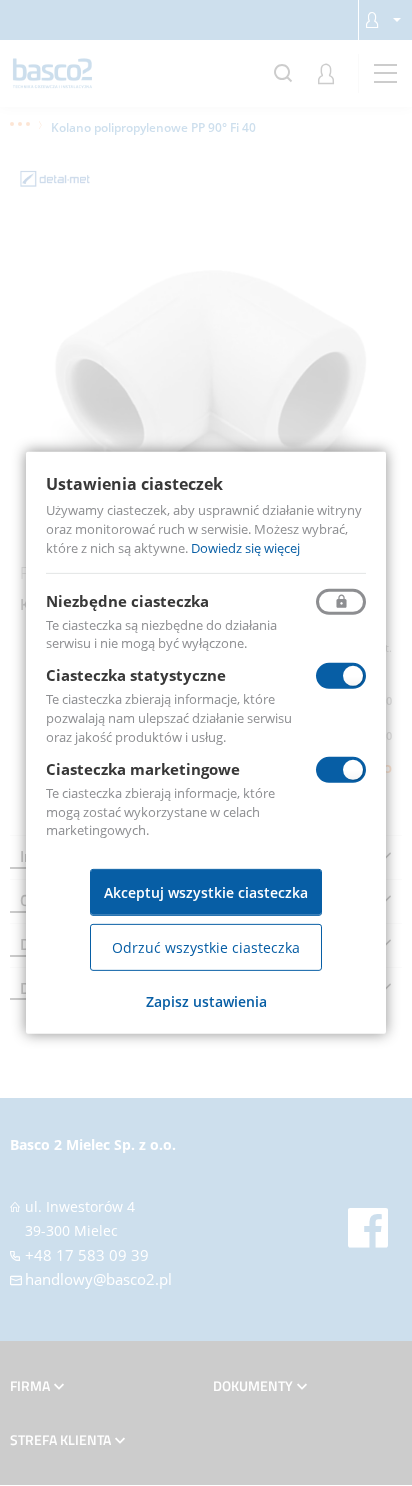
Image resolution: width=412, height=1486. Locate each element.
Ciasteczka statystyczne (136, 675)
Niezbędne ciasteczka (127, 600)
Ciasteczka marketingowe (143, 769)
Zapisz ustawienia (206, 1001)
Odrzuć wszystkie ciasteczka (206, 947)
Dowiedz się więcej (245, 548)
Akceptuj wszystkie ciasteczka (206, 892)
